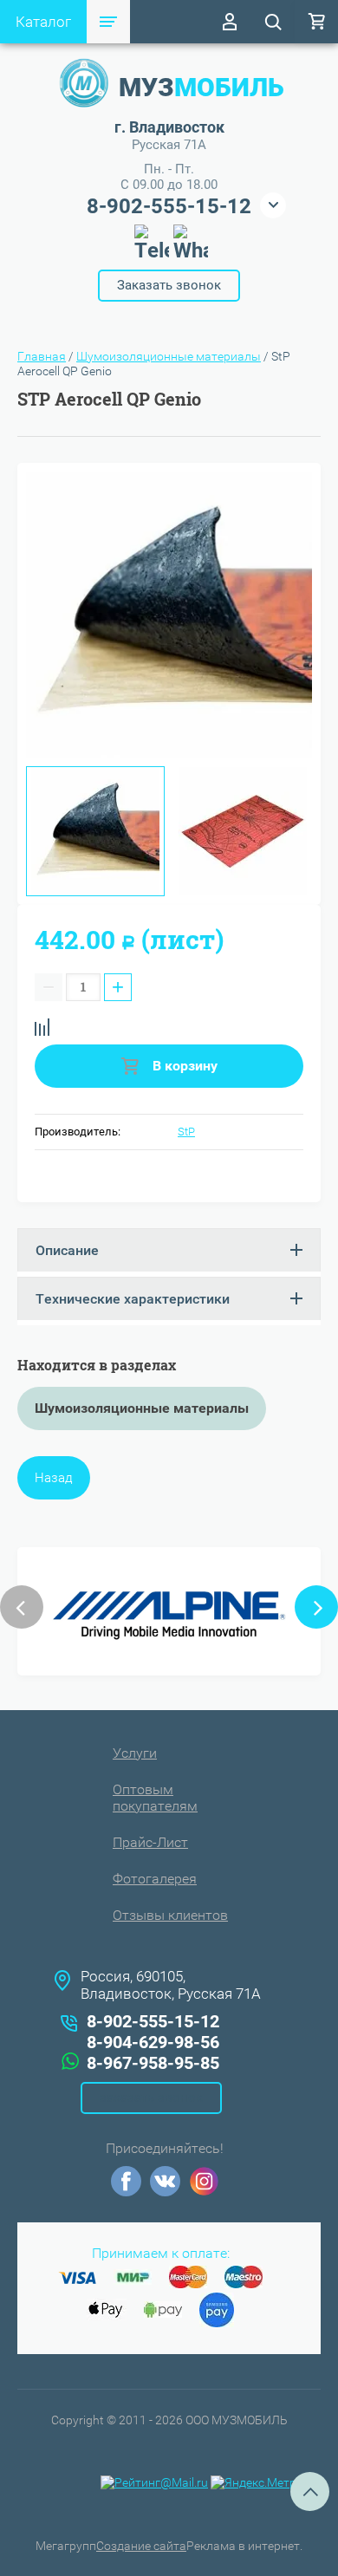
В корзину (183, 1066)
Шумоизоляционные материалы (169, 356)
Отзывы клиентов (170, 1915)
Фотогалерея (155, 1879)
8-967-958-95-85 (153, 2063)
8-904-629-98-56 (153, 2042)
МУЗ (201, 87)
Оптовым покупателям (155, 1798)
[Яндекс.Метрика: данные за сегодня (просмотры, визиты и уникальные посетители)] (263, 2483)
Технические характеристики (133, 1299)
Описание (67, 1250)
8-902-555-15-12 (169, 206)
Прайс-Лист (150, 1842)
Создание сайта (141, 2546)
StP (186, 1132)
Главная (42, 356)
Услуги (135, 1753)
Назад (54, 1478)
